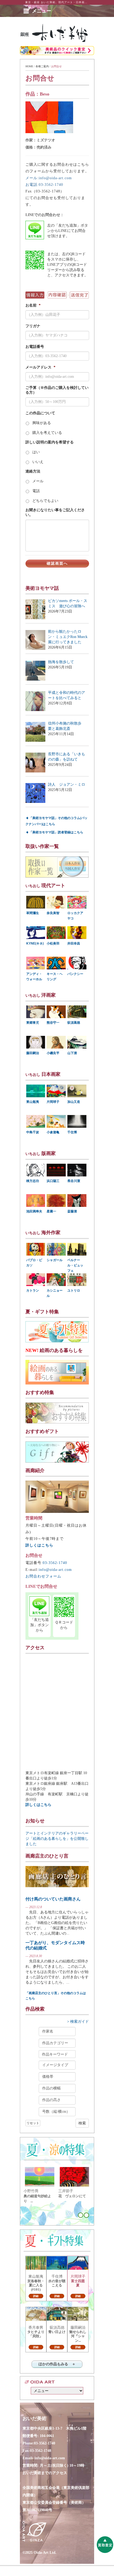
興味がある (42, 423)
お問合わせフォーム (43, 1576)
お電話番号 (35, 347)
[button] (42, 11)
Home (29, 66)
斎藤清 (72, 1211)
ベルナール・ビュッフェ (75, 1265)
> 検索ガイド (78, 2022)
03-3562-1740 (55, 1563)
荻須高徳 (74, 1023)
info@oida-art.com (55, 1570)
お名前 (33, 305)
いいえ (38, 462)
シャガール (55, 1260)
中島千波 (33, 1132)
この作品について (40, 413)
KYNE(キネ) (35, 943)
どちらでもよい (45, 501)
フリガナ (33, 326)
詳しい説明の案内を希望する (50, 442)
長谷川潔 (74, 1181)
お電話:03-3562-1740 (44, 185)
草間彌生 (33, 913)
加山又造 (74, 1102)
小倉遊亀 (53, 1132)
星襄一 (51, 1211)
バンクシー (75, 974)
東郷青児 (33, 1023)
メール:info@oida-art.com (49, 178)
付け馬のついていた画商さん (53, 1899)
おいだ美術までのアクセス (45, 2473)
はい (36, 452)
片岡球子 (53, 1102)
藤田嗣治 (33, 1053)
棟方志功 (33, 1181)
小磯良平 (53, 1053)
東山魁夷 (33, 1102)
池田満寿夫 (34, 1211)
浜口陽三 (53, 1181)
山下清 (72, 1053)
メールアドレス (40, 367)
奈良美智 (53, 913)
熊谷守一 (53, 1023)
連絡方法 (33, 471)
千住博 (72, 1132)
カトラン (33, 1291)
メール (38, 481)
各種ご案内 (42, 66)
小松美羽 (53, 943)
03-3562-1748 (41, 2451)
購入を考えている (47, 433)
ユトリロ (74, 1291)
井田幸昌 (74, 943)
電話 (36, 491)
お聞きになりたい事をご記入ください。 (55, 512)
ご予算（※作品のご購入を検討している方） (57, 390)
